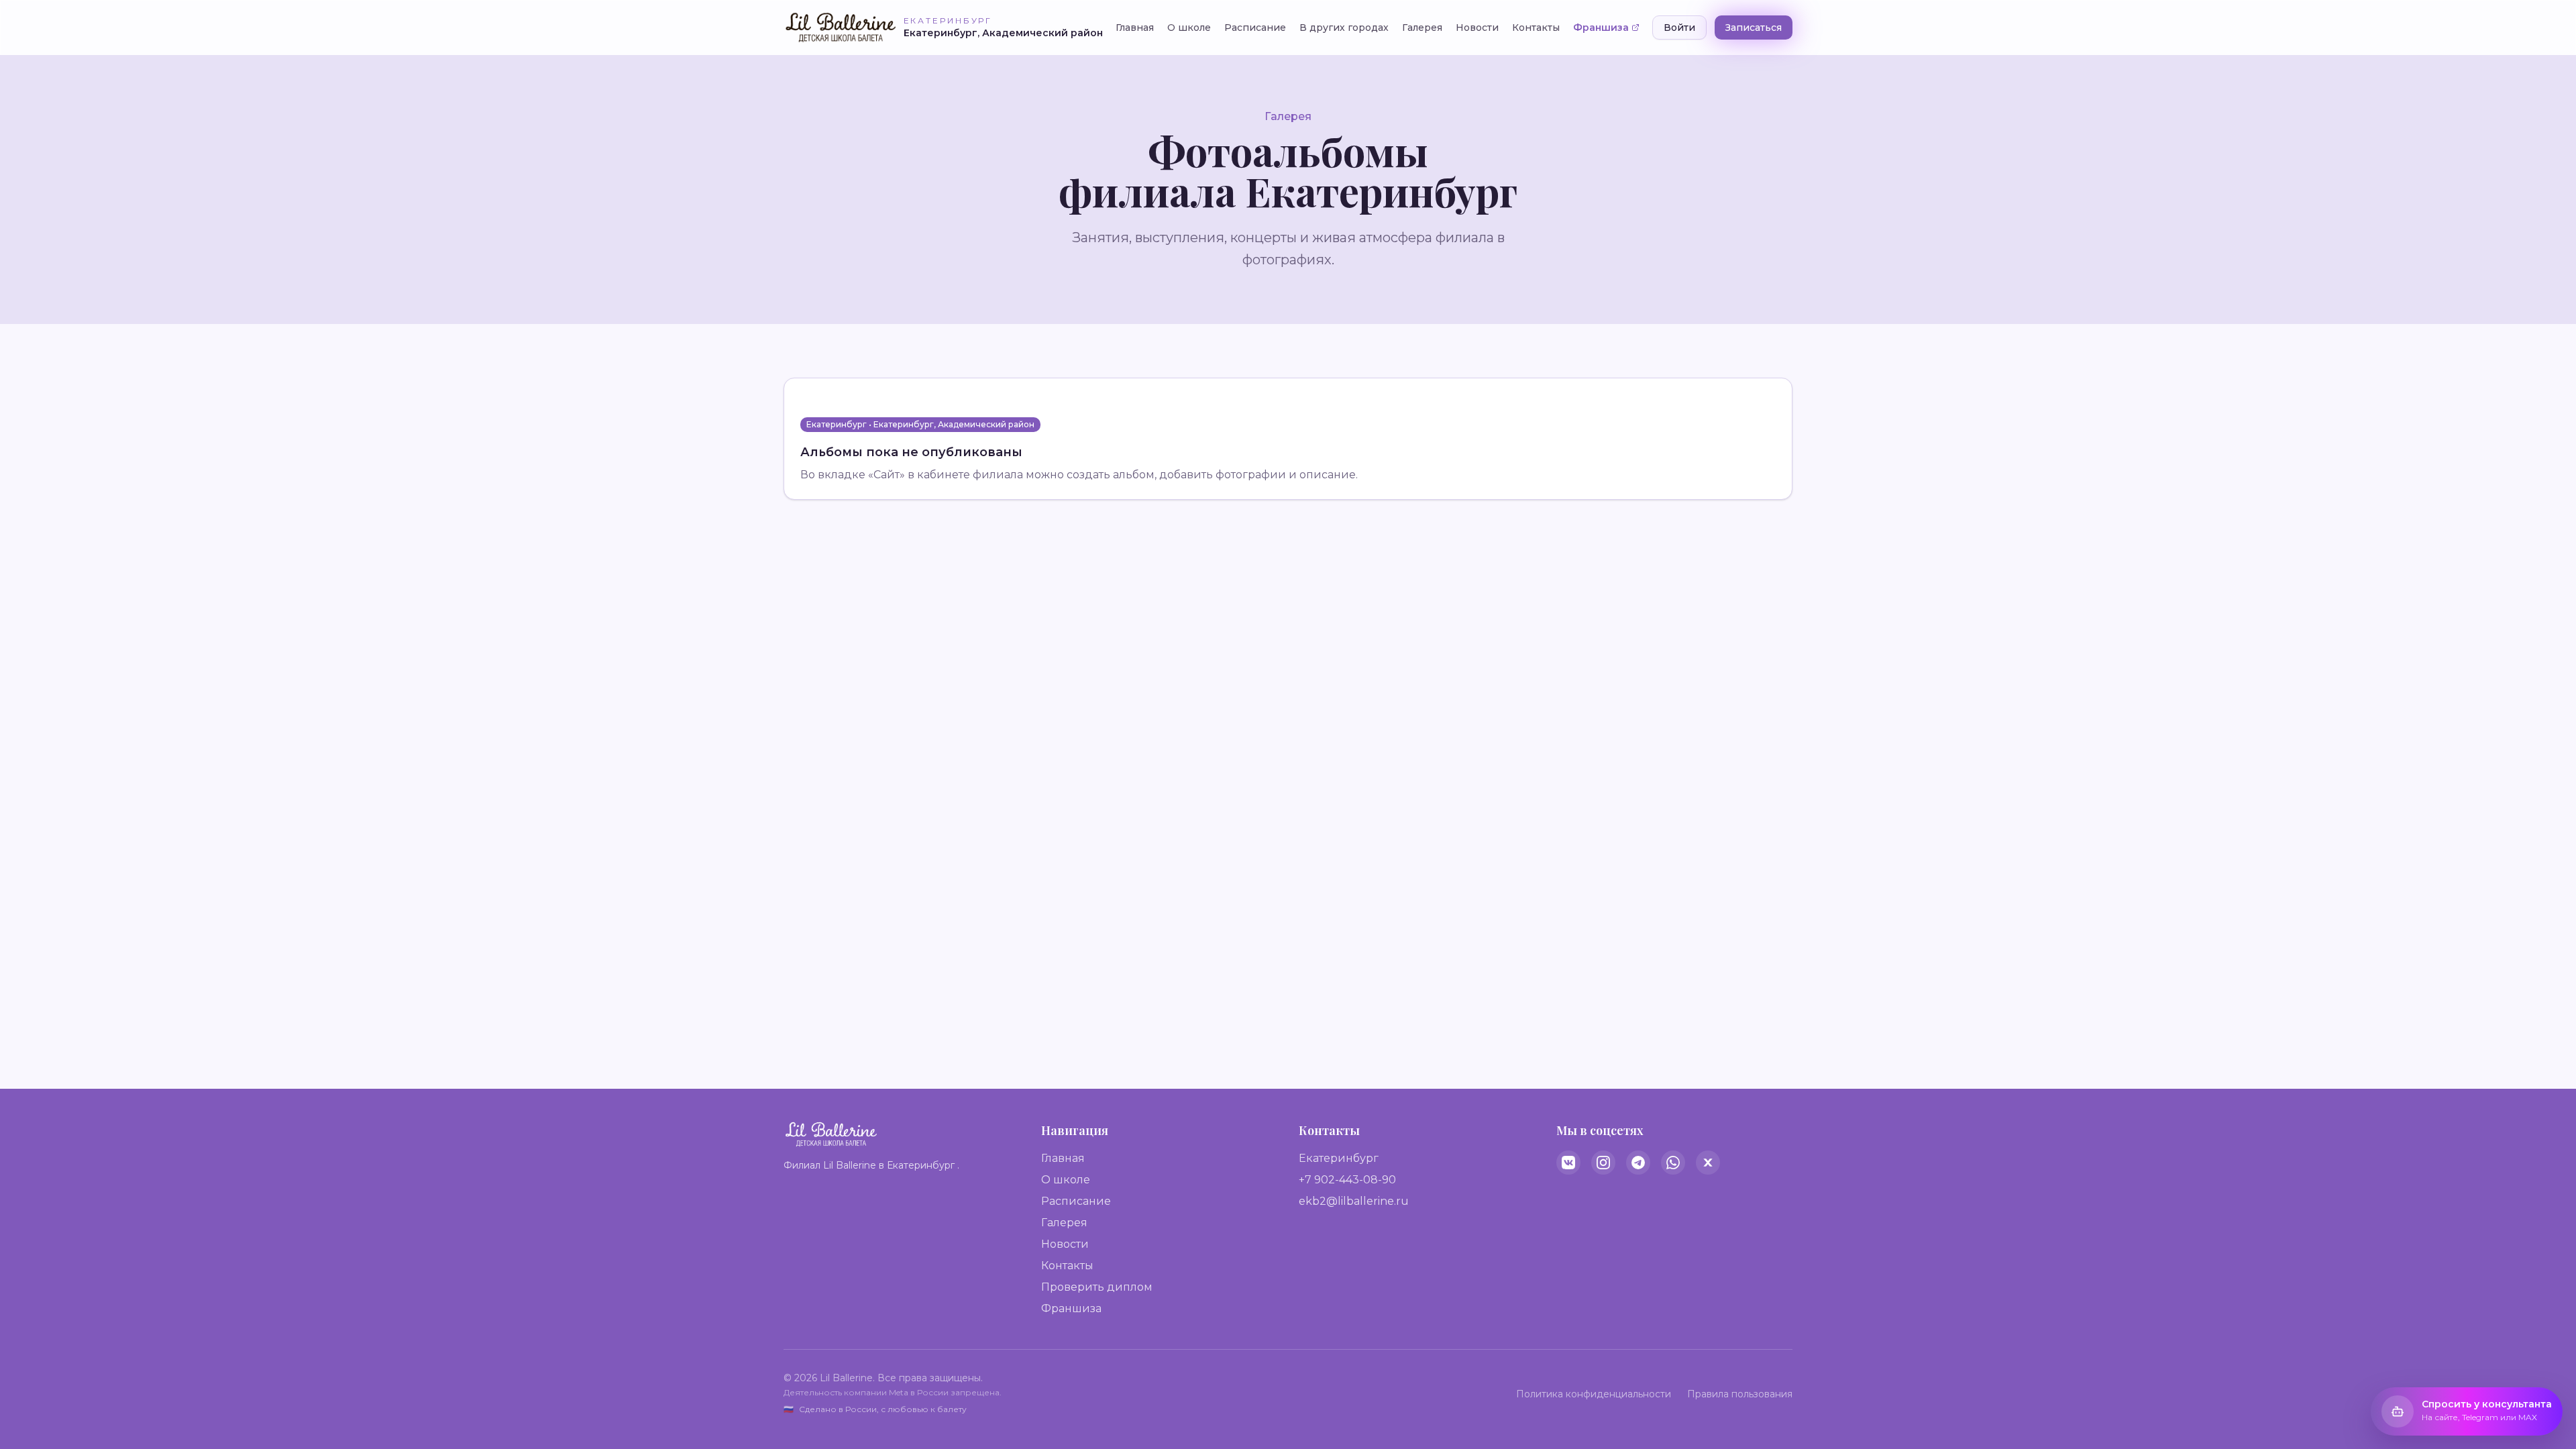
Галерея (1422, 28)
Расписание (1255, 28)
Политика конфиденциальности (1594, 1394)
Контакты (1536, 28)
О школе (1189, 28)
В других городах (1344, 28)
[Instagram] (1603, 1163)
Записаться (1754, 28)
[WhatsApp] (1673, 1163)
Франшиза (1601, 28)
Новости (1477, 28)
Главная (1135, 28)
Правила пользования (1740, 1394)
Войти (1679, 28)
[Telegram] (1638, 1163)
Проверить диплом (1097, 1287)
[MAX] (1708, 1163)
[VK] (1568, 1163)
